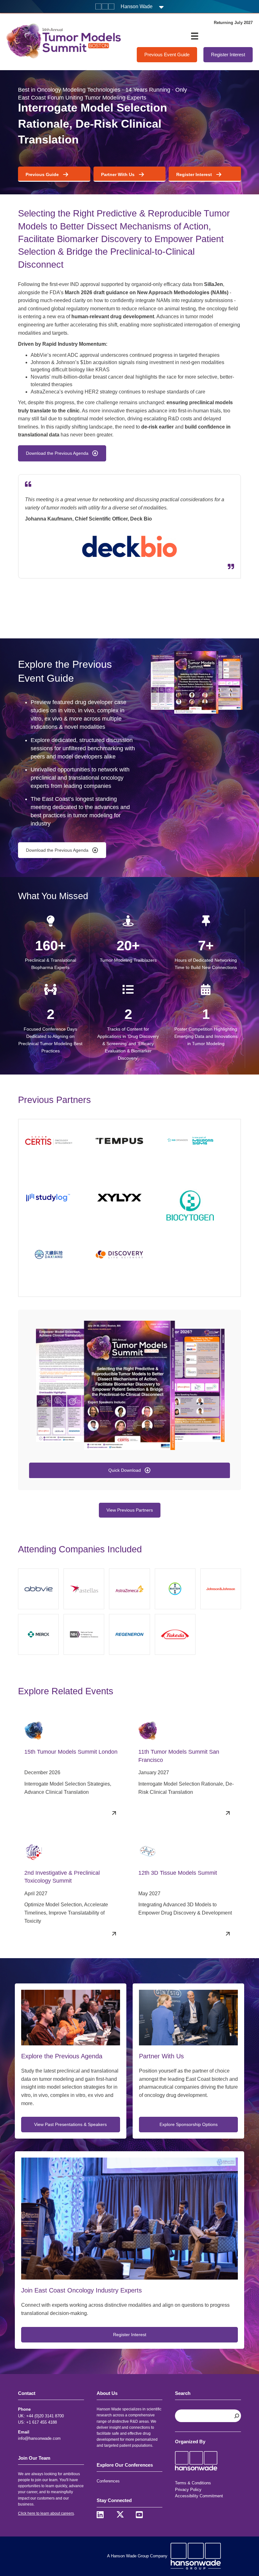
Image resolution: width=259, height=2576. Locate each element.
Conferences (108, 2481)
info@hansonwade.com (39, 2438)
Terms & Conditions (193, 2483)
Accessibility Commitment (199, 2496)
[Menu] (195, 36)
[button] (129, 1471)
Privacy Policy (188, 2490)
